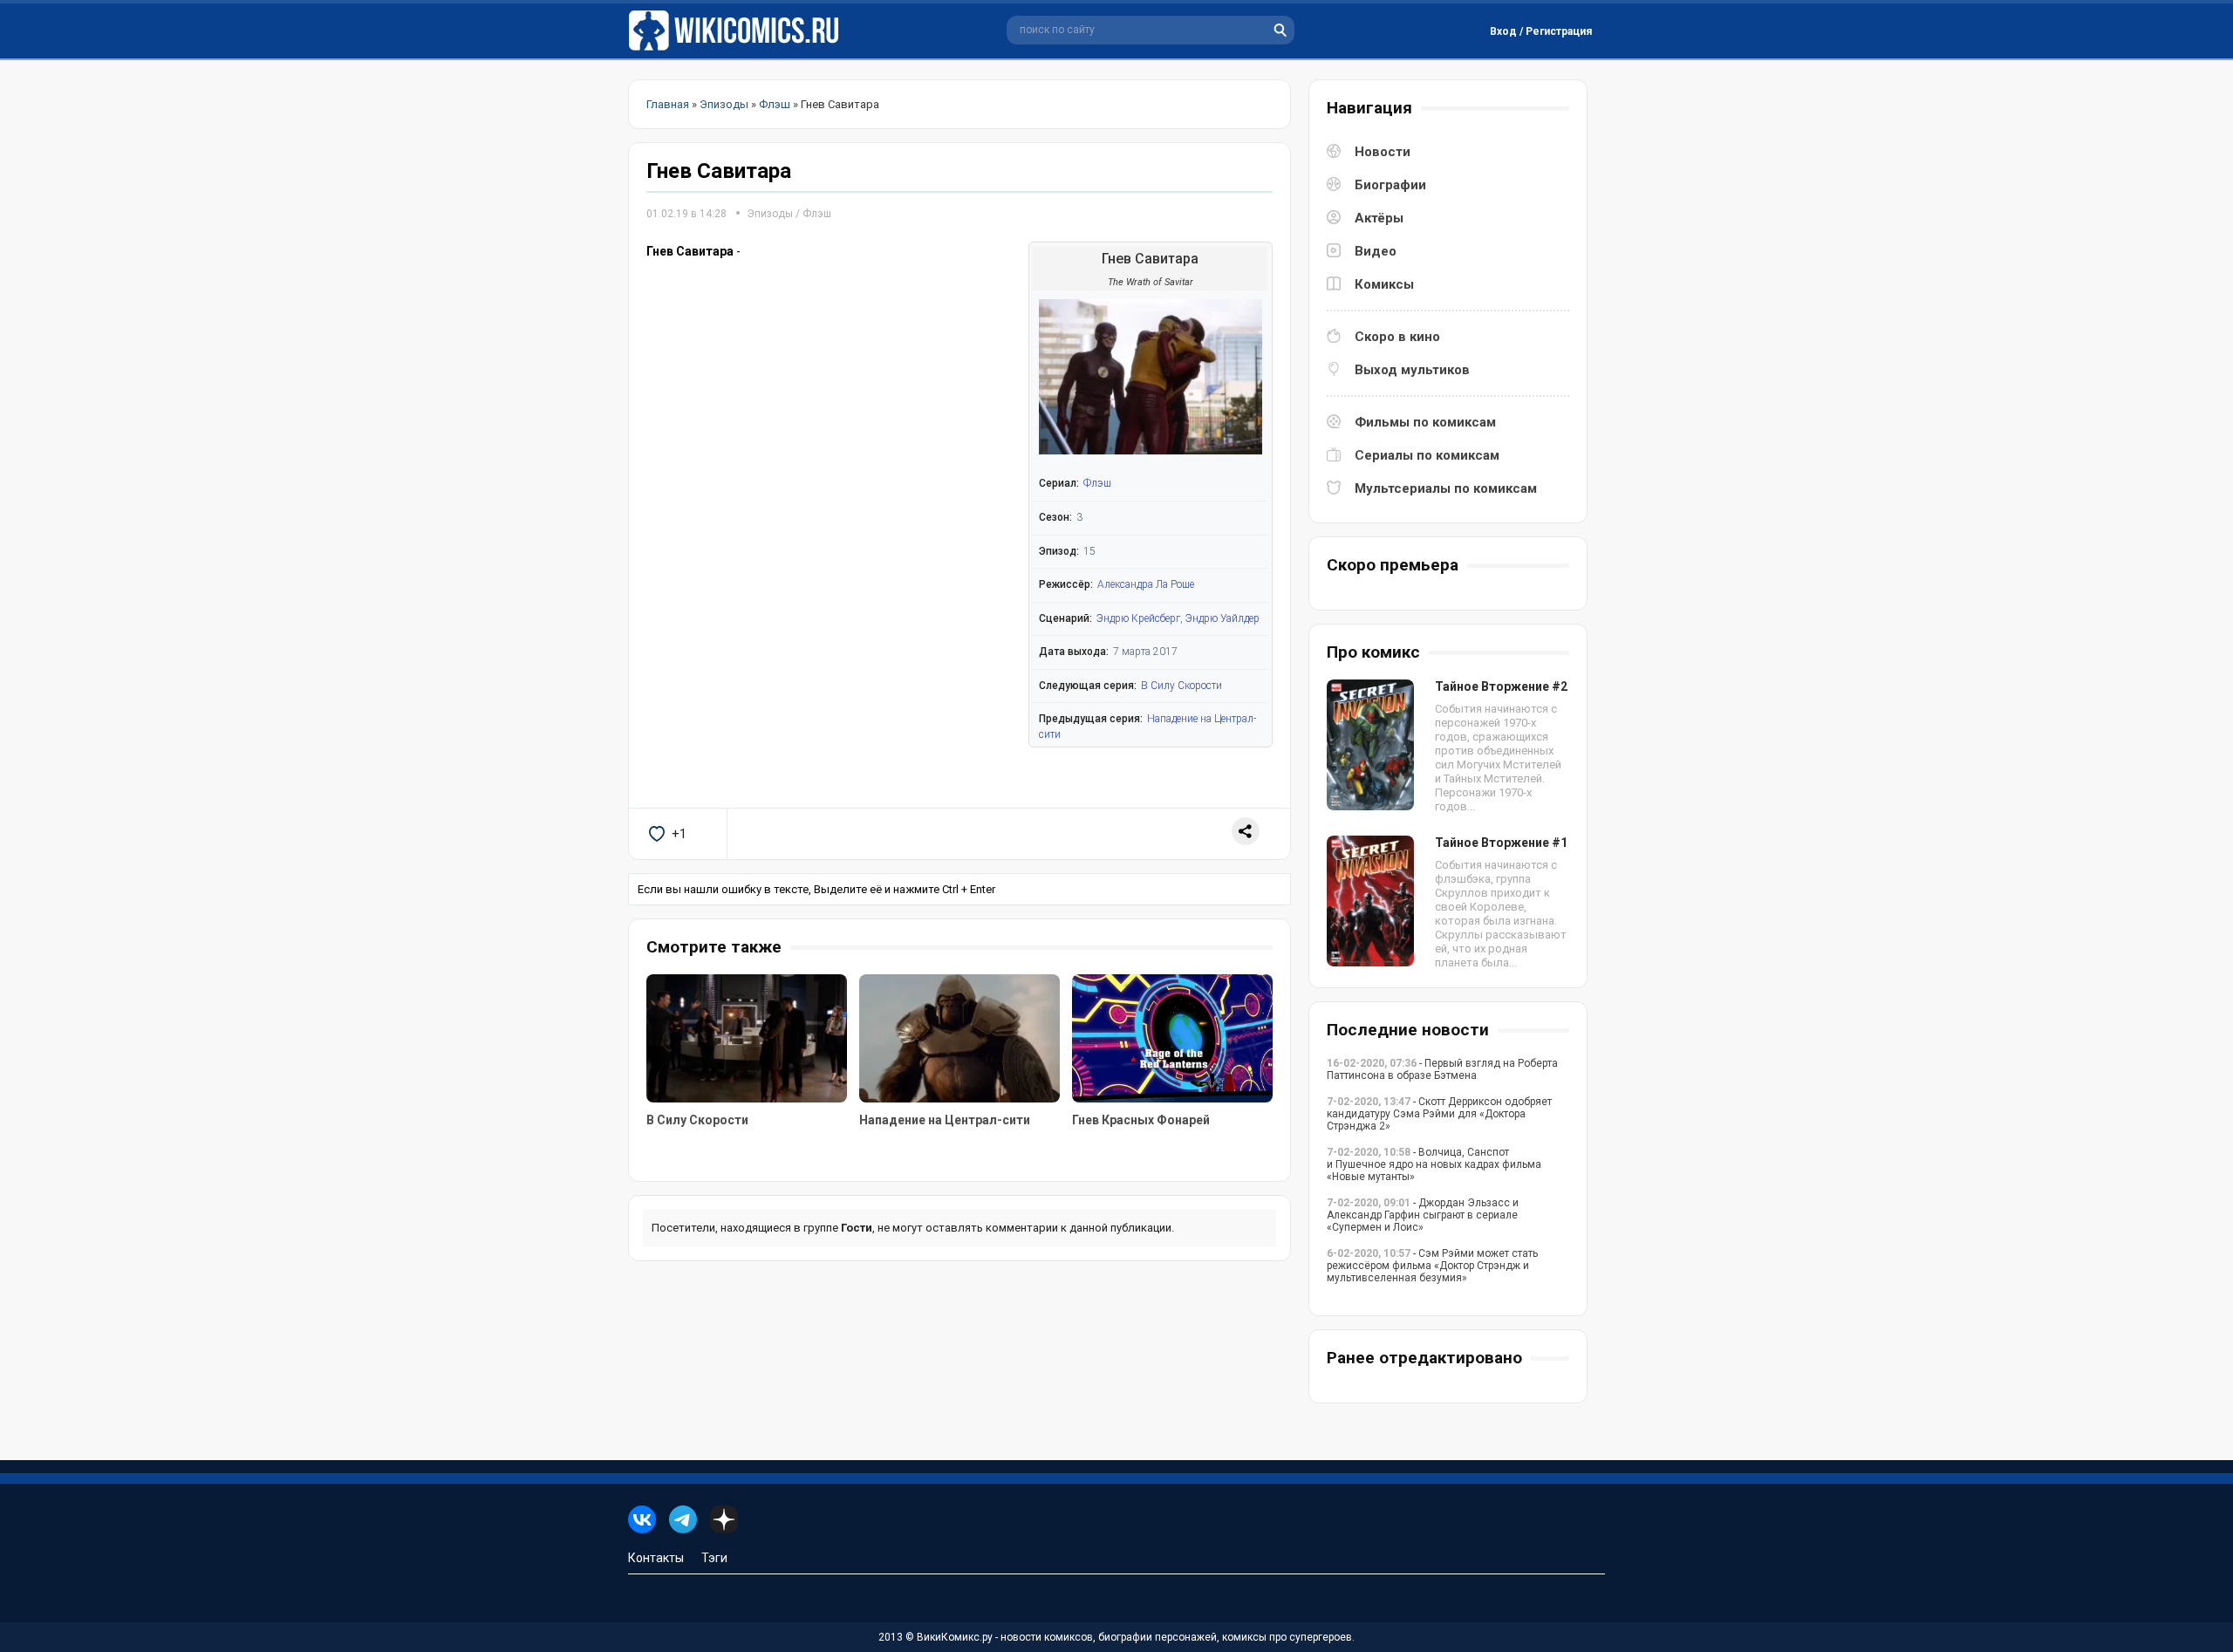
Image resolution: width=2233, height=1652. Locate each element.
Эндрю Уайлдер (1222, 618)
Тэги (714, 1558)
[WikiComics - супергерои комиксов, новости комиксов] (737, 31)
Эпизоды (770, 214)
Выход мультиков (1412, 370)
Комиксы (1384, 284)
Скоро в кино (1397, 337)
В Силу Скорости (1181, 686)
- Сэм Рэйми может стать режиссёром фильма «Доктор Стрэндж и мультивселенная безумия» (1432, 1266)
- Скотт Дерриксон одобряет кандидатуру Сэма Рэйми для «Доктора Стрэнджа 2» (1439, 1114)
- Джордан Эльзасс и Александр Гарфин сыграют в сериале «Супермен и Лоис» (1423, 1215)
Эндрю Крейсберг (1138, 618)
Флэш (817, 214)
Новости (1383, 152)
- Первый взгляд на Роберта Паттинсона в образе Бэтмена (1442, 1069)
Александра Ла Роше (1146, 584)
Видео (1376, 251)
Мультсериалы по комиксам (1446, 488)
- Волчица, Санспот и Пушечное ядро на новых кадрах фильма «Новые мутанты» (1434, 1164)
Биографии (1390, 185)
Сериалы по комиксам (1427, 455)
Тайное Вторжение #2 (1501, 686)
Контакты (656, 1558)
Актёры (1379, 218)
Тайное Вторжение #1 (1501, 843)
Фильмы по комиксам (1425, 422)
